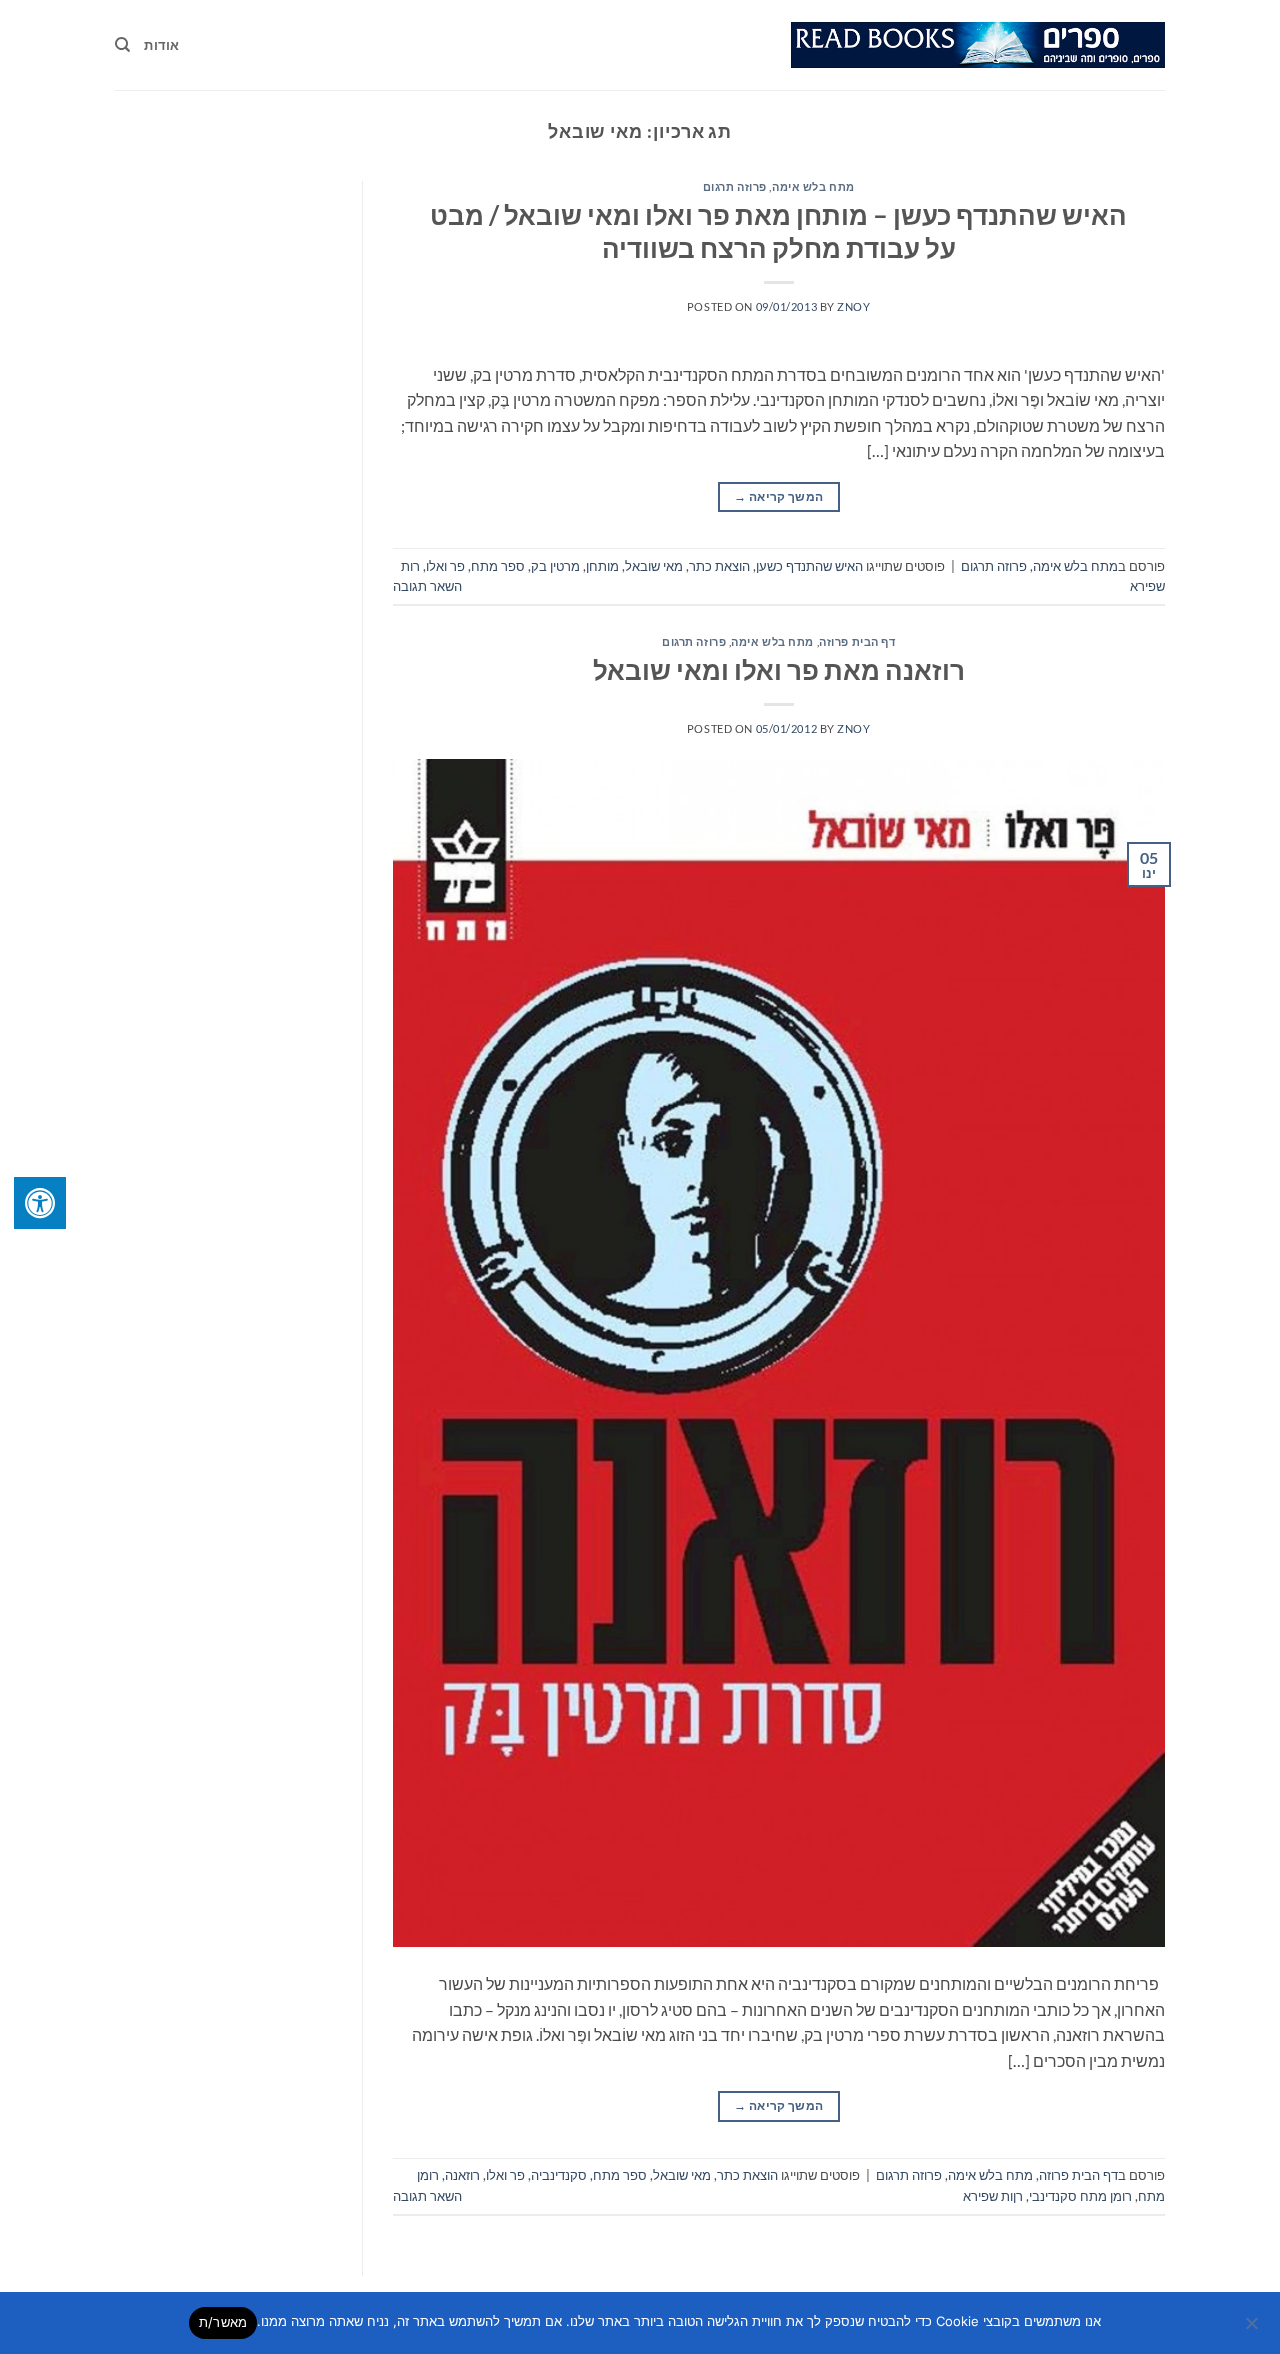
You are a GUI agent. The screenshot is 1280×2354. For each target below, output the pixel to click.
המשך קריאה (778, 496)
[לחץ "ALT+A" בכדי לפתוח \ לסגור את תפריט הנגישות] (40, 1203)
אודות (161, 45)
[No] (1253, 2329)
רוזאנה (462, 2175)
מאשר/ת (223, 2322)
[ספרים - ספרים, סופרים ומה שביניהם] (978, 45)
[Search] (122, 45)
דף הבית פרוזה (857, 641)
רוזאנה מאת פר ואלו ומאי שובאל (779, 670)
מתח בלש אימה (813, 186)
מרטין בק (555, 566)
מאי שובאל (654, 566)
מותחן (602, 566)
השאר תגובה (427, 586)
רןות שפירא (993, 2196)
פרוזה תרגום (735, 186)
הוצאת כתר (719, 566)
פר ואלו (445, 566)
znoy (853, 306)
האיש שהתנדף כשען (809, 566)
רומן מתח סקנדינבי (1080, 2196)
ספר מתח (498, 566)
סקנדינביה (559, 2175)
